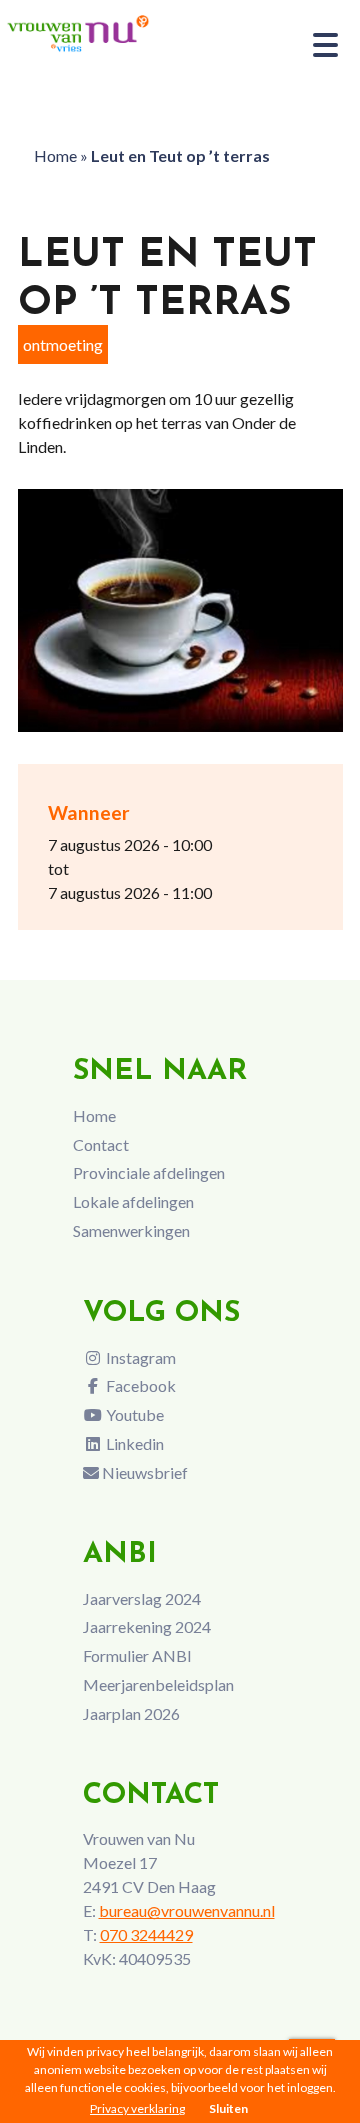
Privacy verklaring (137, 2108)
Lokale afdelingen (133, 1201)
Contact (101, 1144)
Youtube (133, 1414)
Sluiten (228, 2108)
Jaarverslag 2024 (142, 1598)
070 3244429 (146, 1934)
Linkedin (133, 1443)
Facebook (139, 1385)
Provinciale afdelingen (149, 1172)
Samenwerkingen (131, 1230)
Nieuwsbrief (143, 1472)
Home (55, 155)
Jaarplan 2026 (131, 1713)
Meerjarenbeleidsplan (158, 1684)
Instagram (139, 1357)
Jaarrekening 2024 (147, 1626)
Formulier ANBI (137, 1655)
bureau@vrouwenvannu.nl (187, 1910)
